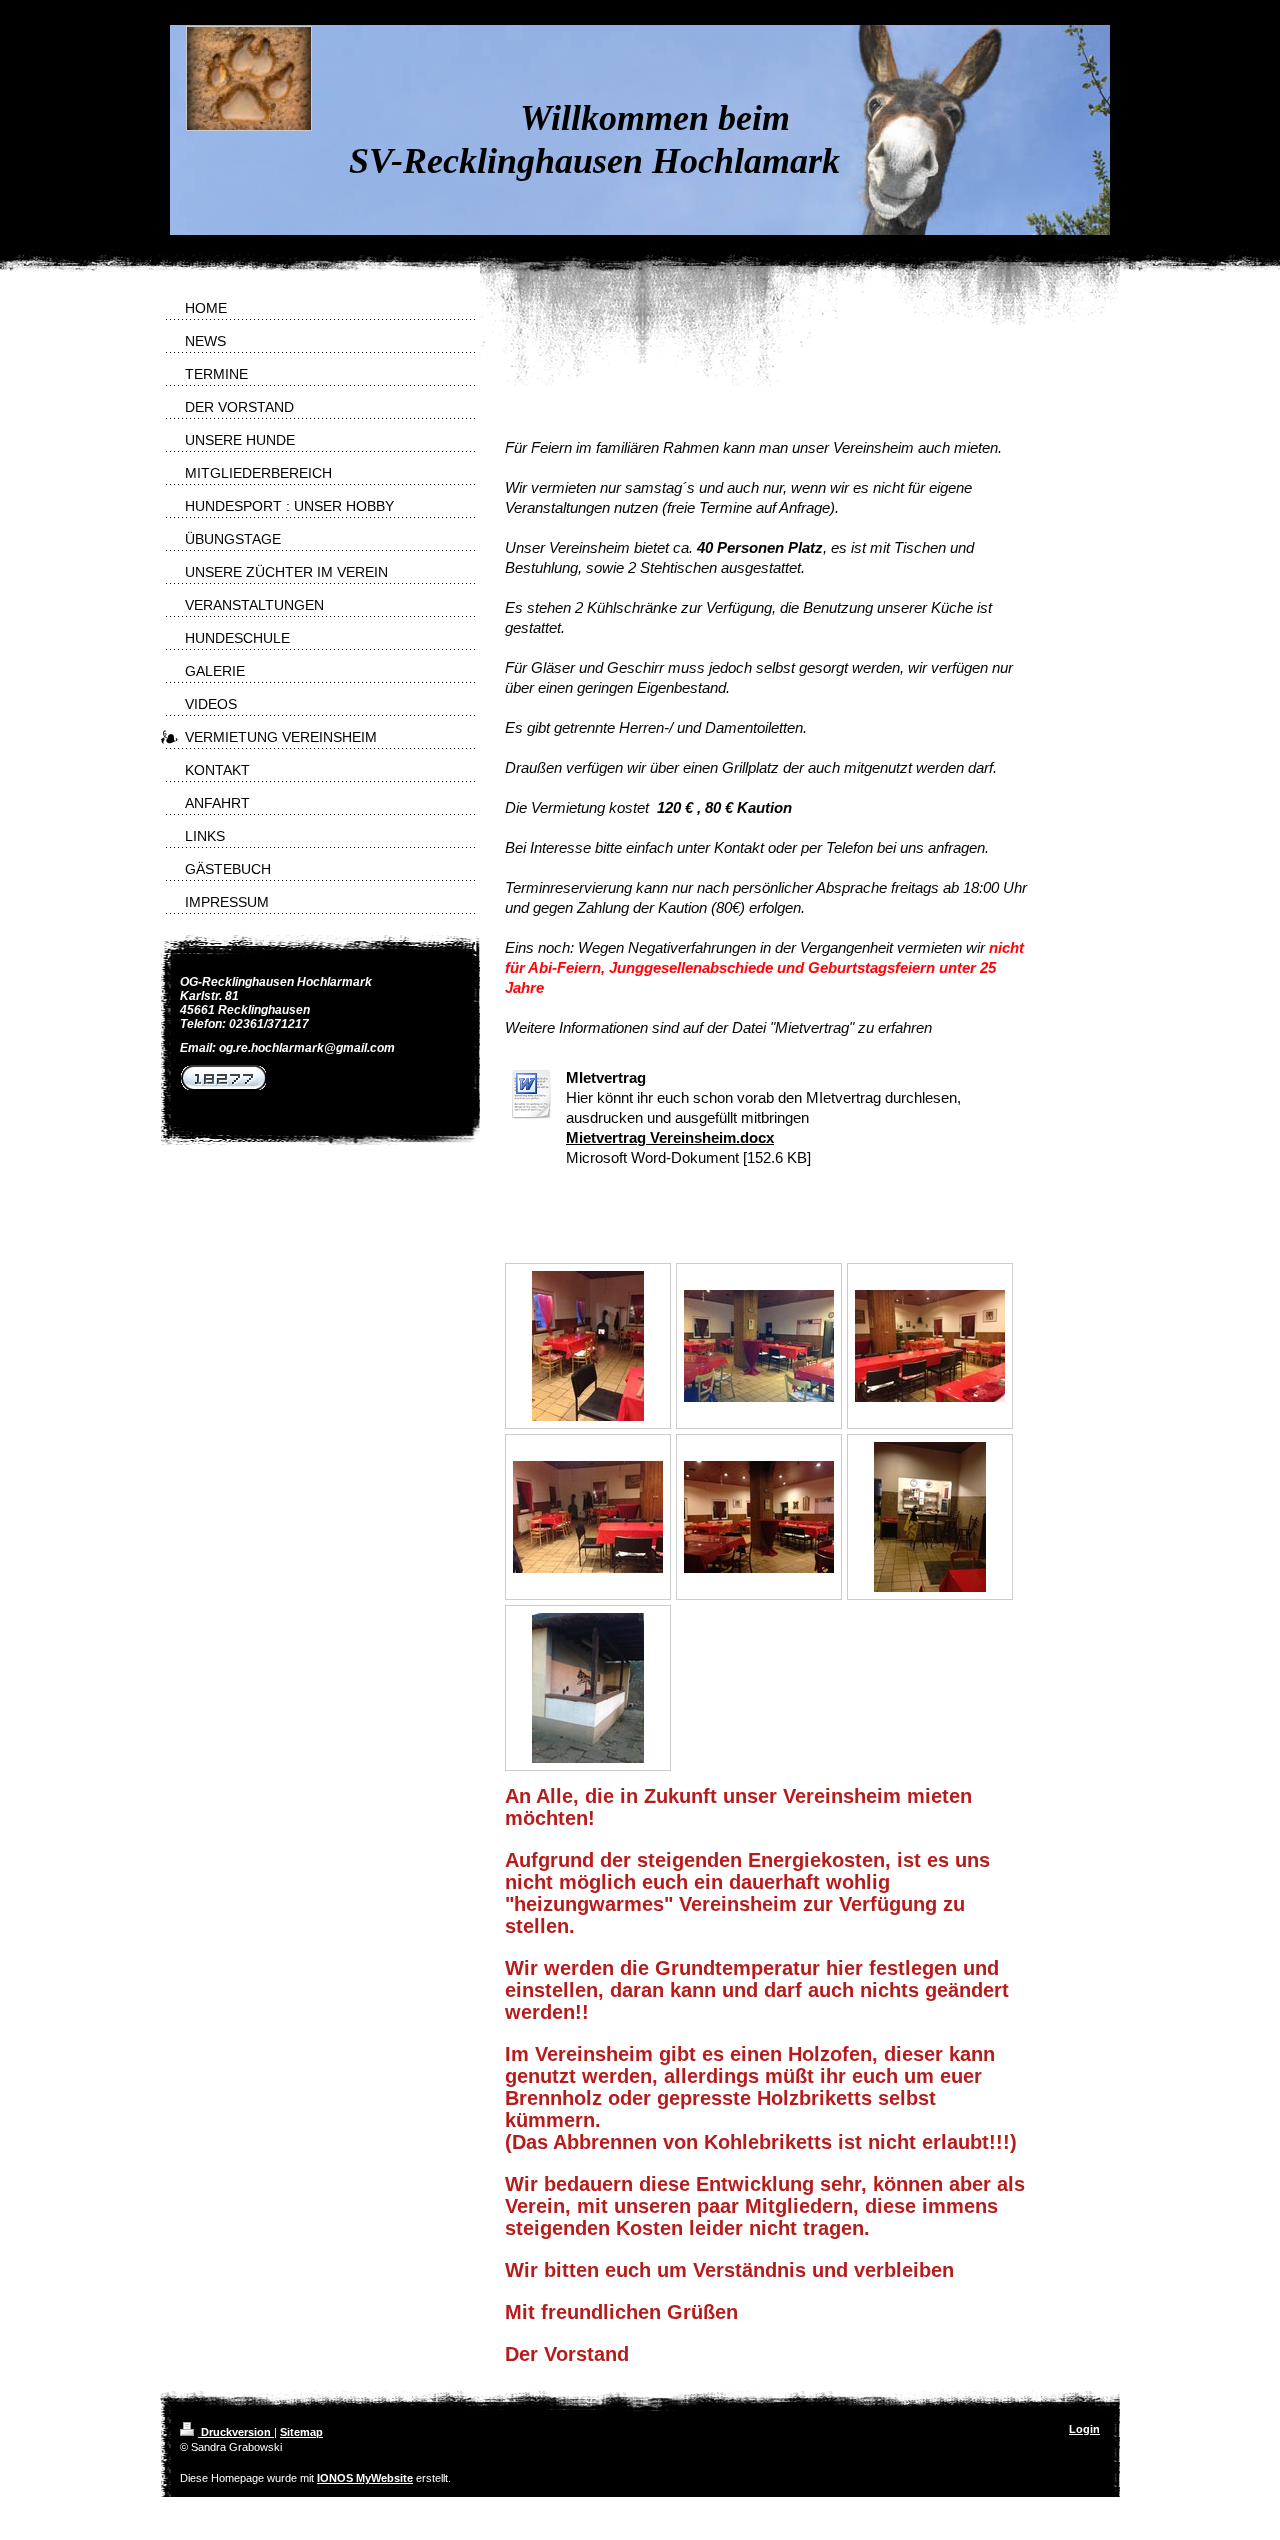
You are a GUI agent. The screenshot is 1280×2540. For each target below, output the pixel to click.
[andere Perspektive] (930, 1346)
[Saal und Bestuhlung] (759, 1346)
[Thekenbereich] (930, 1517)
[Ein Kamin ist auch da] (588, 1346)
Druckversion (236, 2432)
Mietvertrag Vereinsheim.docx (670, 1137)
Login (1084, 2429)
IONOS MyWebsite (365, 2478)
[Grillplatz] (588, 1688)
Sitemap (301, 2432)
